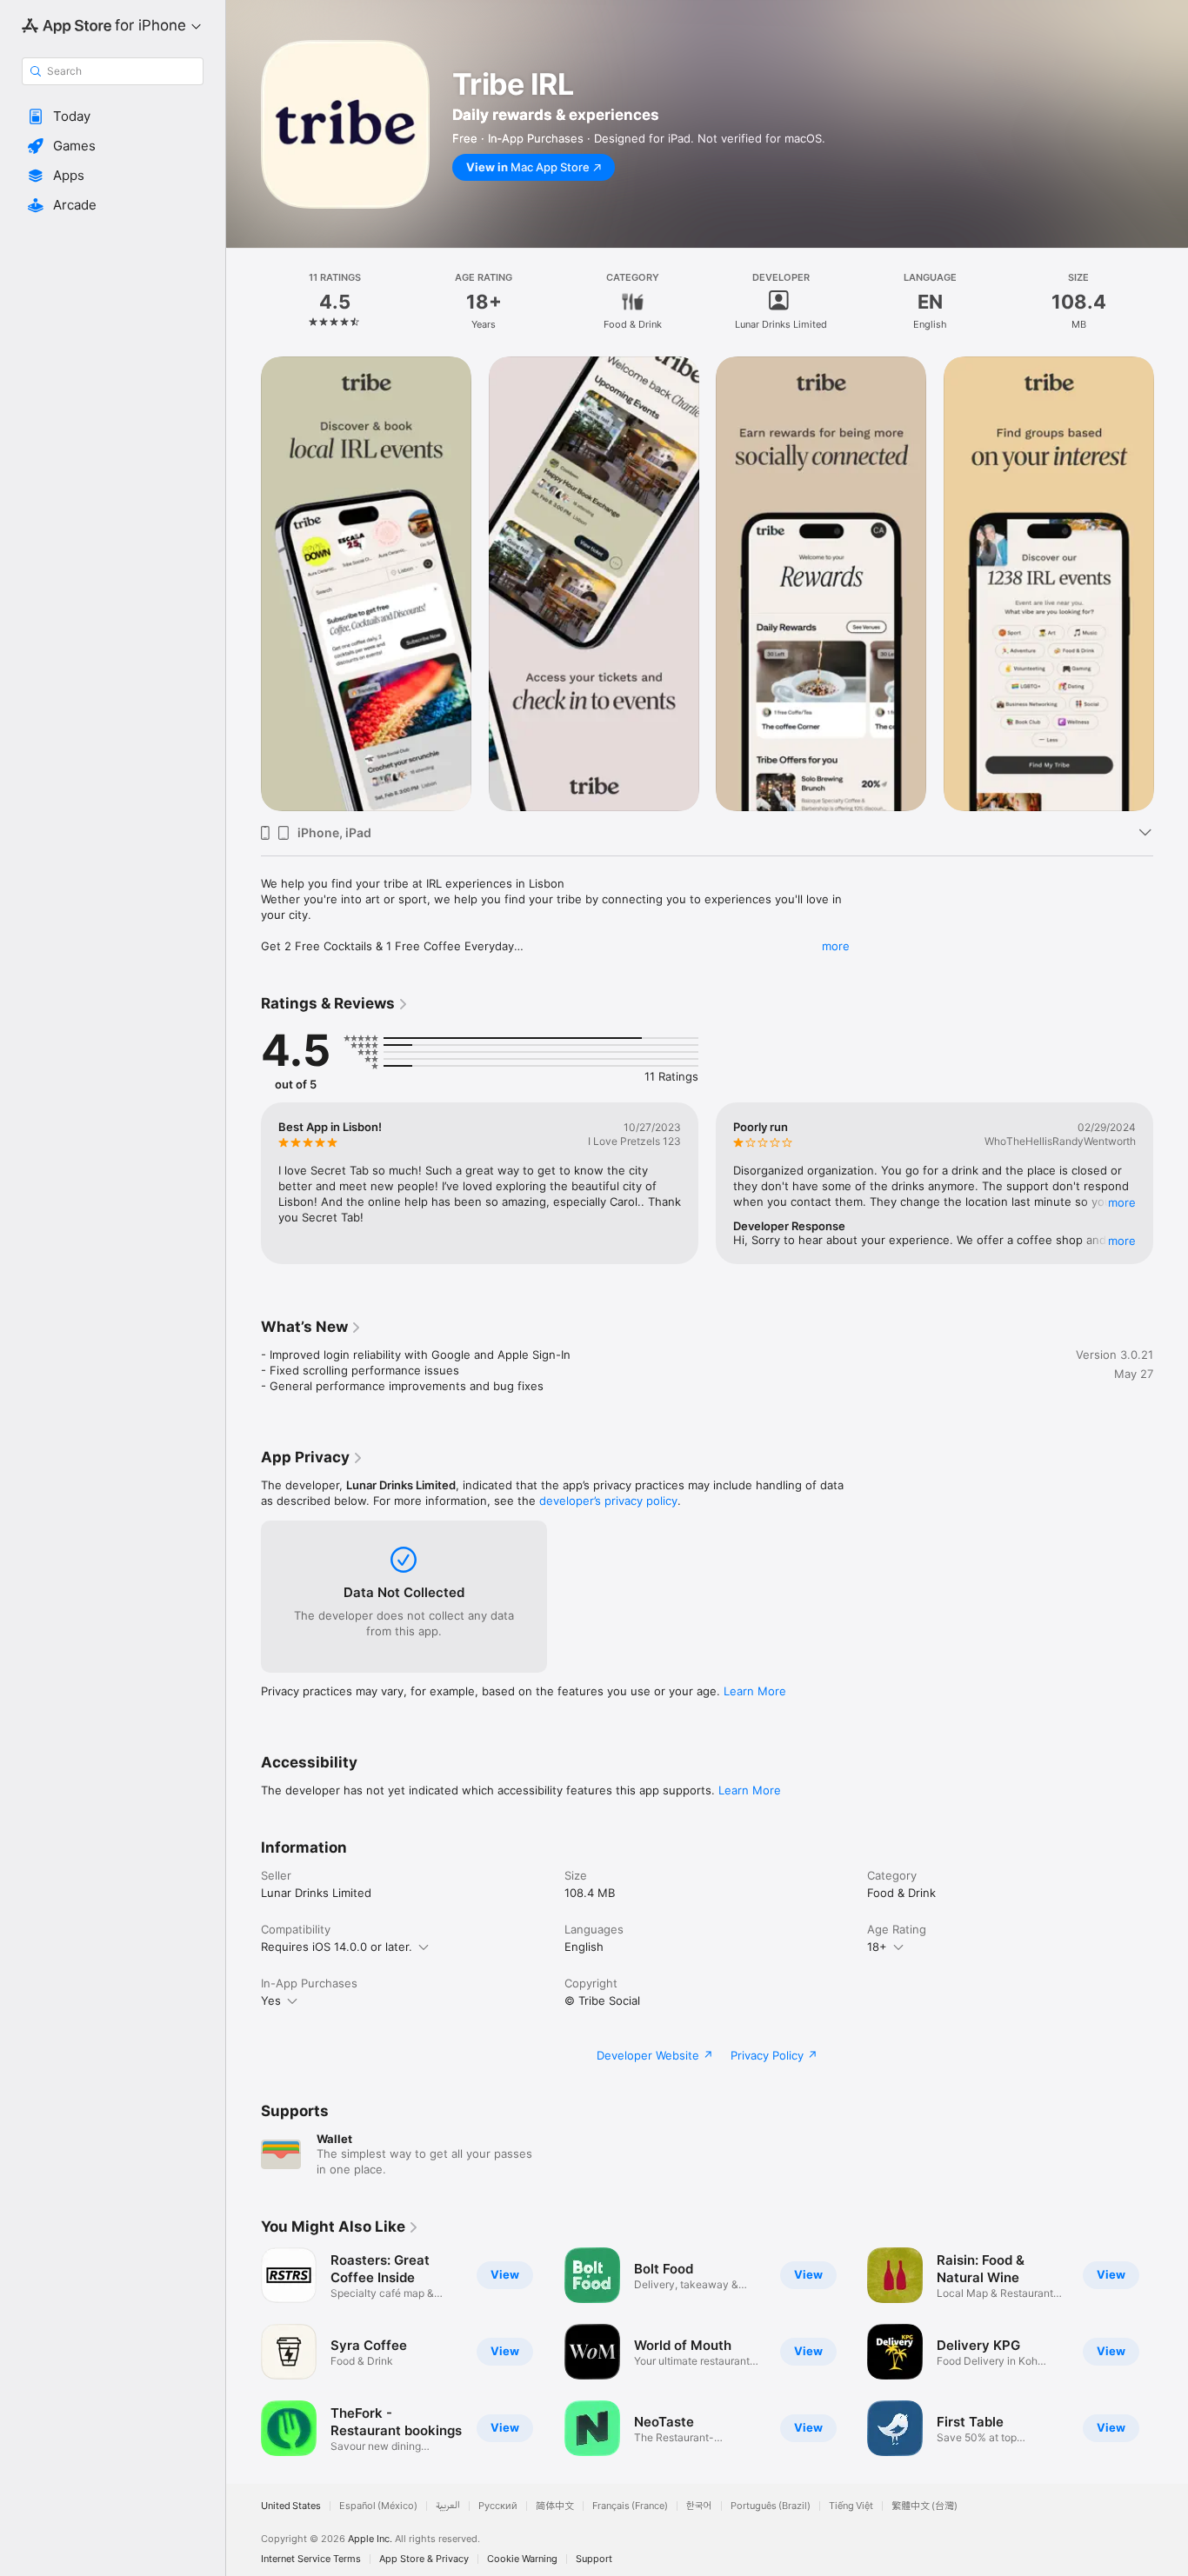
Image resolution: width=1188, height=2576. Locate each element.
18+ (877, 1947)
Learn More (755, 1691)
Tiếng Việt (851, 2506)
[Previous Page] (244, 583)
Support (594, 2559)
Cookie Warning (522, 2559)
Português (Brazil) (771, 2506)
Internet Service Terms (311, 2559)
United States (291, 2506)
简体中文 (555, 2506)
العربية (448, 2506)
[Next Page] (1171, 583)
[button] (113, 116)
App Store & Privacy (424, 2559)
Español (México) (378, 2506)
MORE (1122, 1202)
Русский (498, 2506)
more (836, 946)
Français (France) (630, 2506)
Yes (271, 2000)
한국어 (699, 2506)
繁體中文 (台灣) (924, 2506)
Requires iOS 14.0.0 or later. (337, 1947)
